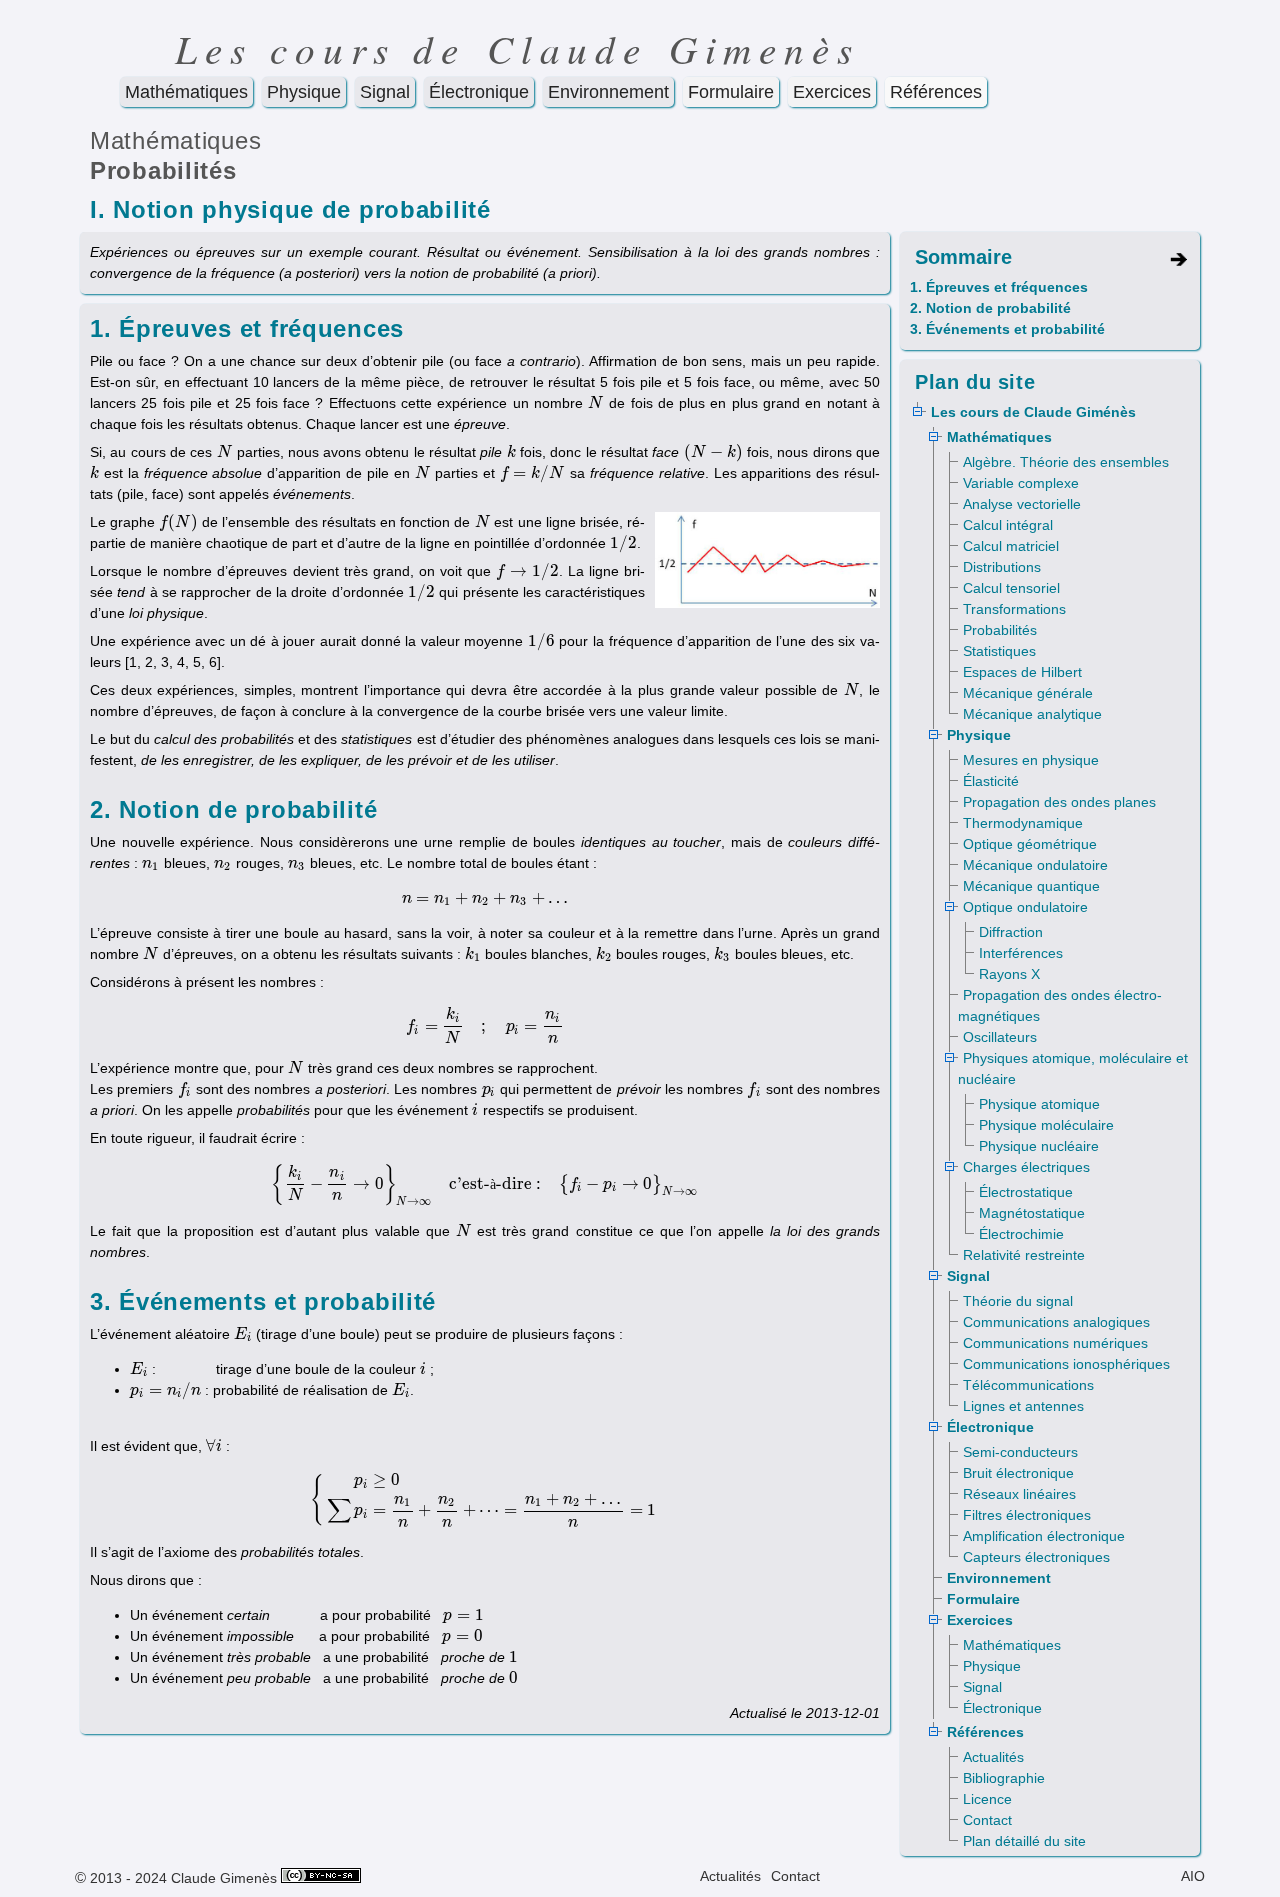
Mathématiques (186, 92)
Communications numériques (1055, 1343)
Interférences (1021, 953)
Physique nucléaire (1039, 1146)
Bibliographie (1004, 1778)
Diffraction (1011, 932)
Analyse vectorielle (1022, 504)
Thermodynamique (1023, 823)
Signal (385, 92)
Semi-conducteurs (1020, 1452)
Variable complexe (1021, 483)
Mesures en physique (1031, 760)
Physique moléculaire (1046, 1125)
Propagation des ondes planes (1059, 802)
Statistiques (999, 651)
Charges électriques (1026, 1167)
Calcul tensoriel (1011, 588)
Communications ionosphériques (1066, 1364)
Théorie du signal (1018, 1301)
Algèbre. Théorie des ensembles (1066, 462)
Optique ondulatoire (1025, 907)
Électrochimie (1021, 1234)
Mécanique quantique (1031, 886)
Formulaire (731, 92)
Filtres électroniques (1027, 1515)
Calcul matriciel (1011, 546)
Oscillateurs (1000, 1037)
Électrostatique (1026, 1192)
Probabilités (163, 170)
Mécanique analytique (1032, 714)
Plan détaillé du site (1024, 1841)
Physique (304, 92)
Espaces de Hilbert (1022, 672)
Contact (987, 1820)
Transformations (1014, 609)
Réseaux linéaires (1019, 1494)
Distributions (1002, 567)
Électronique (479, 92)
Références (936, 92)
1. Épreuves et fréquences (999, 287)
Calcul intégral (1008, 525)
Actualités (993, 1757)
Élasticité (991, 781)
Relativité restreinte (1024, 1255)
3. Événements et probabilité (1007, 329)
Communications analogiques (1056, 1322)
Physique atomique (1039, 1104)
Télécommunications (1028, 1385)
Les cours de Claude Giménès (1033, 412)
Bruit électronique (1018, 1473)
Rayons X (1009, 974)
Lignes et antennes (1023, 1406)
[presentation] (596, 403)
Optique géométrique (1030, 844)
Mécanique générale (1028, 693)
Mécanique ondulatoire (1035, 865)
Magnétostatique (1032, 1213)
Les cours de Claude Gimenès (517, 48)
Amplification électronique (1044, 1536)
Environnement (608, 92)
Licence (987, 1799)
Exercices (832, 92)
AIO (1193, 1876)
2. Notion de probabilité (990, 308)
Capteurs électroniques (1036, 1557)
